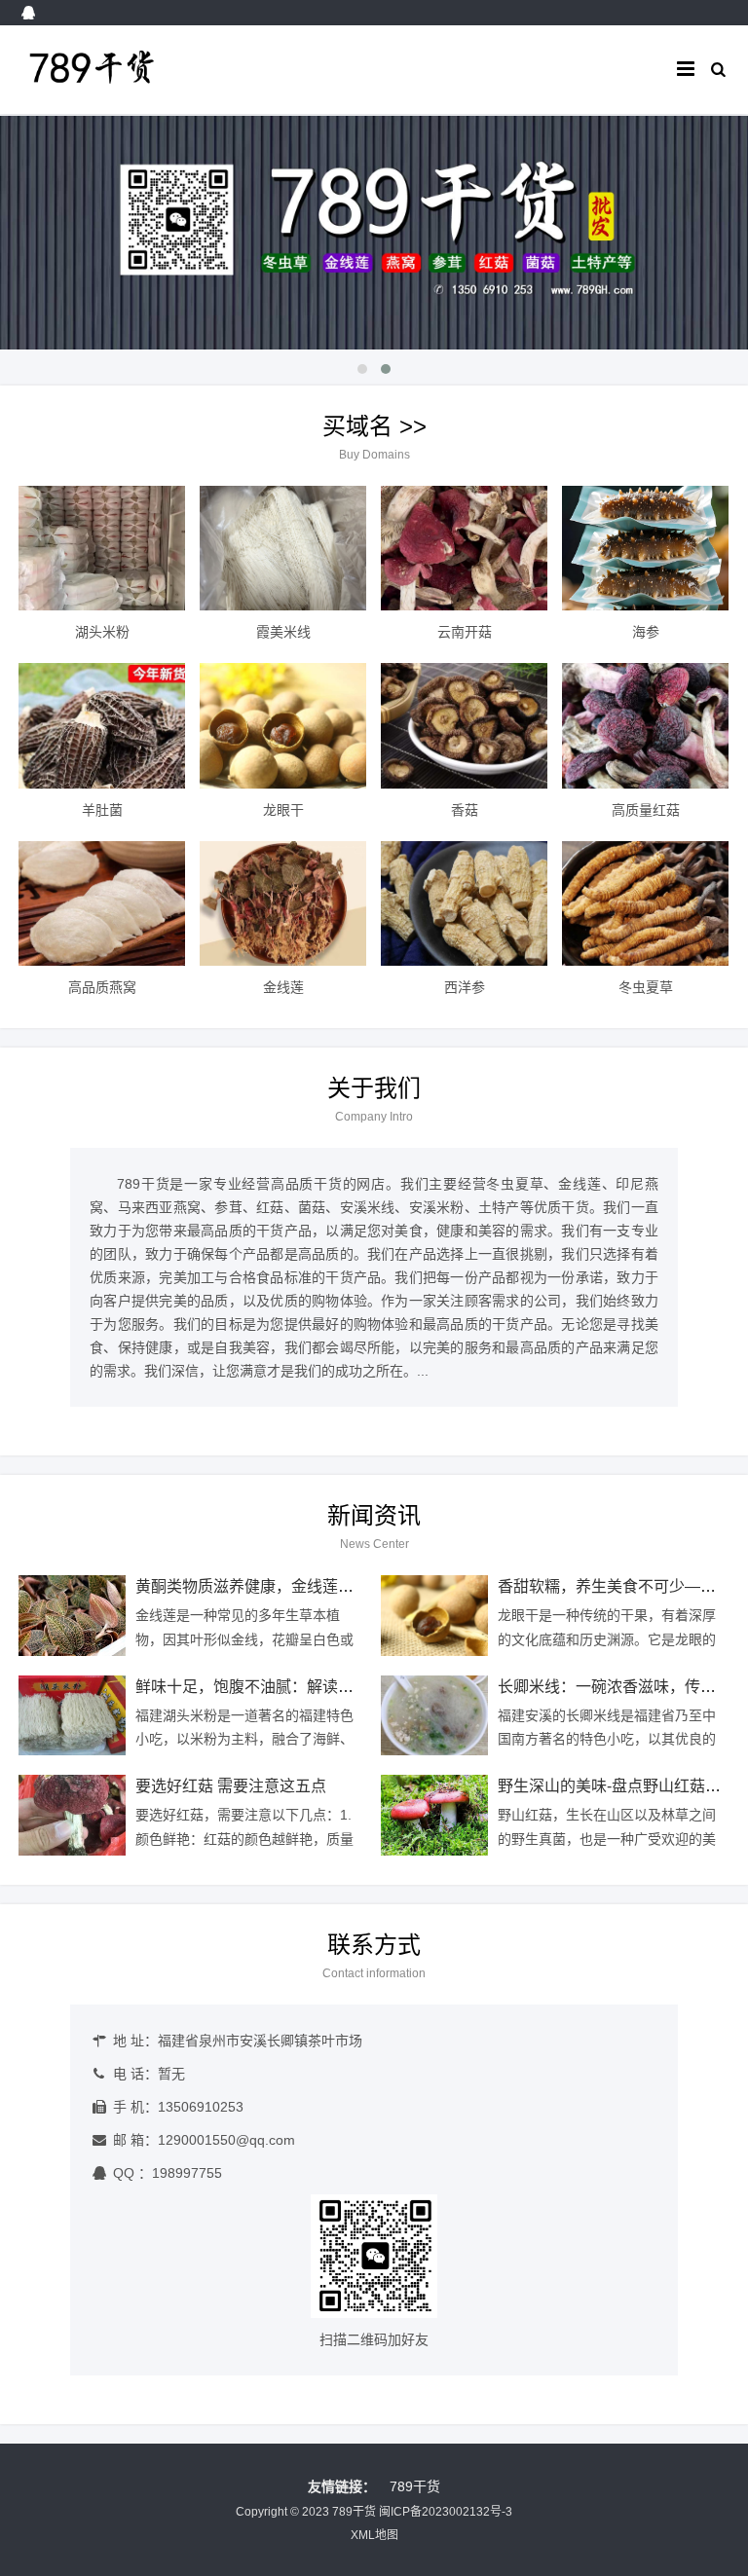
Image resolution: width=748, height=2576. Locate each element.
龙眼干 (283, 810)
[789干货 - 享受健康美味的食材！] (118, 88)
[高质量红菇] (645, 725)
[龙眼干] (283, 725)
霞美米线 (283, 632)
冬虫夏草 (646, 987)
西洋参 (465, 987)
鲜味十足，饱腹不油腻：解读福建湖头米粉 (283, 1687)
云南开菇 (465, 632)
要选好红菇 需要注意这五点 (231, 1786)
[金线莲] (283, 903)
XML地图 (374, 2535)
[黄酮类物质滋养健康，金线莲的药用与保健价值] (72, 1616)
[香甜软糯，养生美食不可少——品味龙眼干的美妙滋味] (434, 1616)
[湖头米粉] (102, 548)
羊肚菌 (102, 810)
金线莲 (283, 987)
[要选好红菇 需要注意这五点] (72, 1815)
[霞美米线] (283, 548)
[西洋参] (464, 903)
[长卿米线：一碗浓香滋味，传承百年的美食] (434, 1716)
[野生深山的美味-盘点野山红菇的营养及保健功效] (434, 1815)
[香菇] (464, 725)
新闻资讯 (374, 1515)
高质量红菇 (646, 810)
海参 (646, 632)
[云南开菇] (464, 548)
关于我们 (374, 1088)
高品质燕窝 (102, 987)
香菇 (465, 810)
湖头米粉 (102, 632)
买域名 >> (374, 426)
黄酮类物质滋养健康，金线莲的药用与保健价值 (299, 1586)
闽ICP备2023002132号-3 (446, 2512)
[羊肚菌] (102, 725)
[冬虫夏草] (645, 903)
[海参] (645, 548)
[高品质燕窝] (102, 903)
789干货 (415, 2486)
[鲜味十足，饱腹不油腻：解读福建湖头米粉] (72, 1716)
